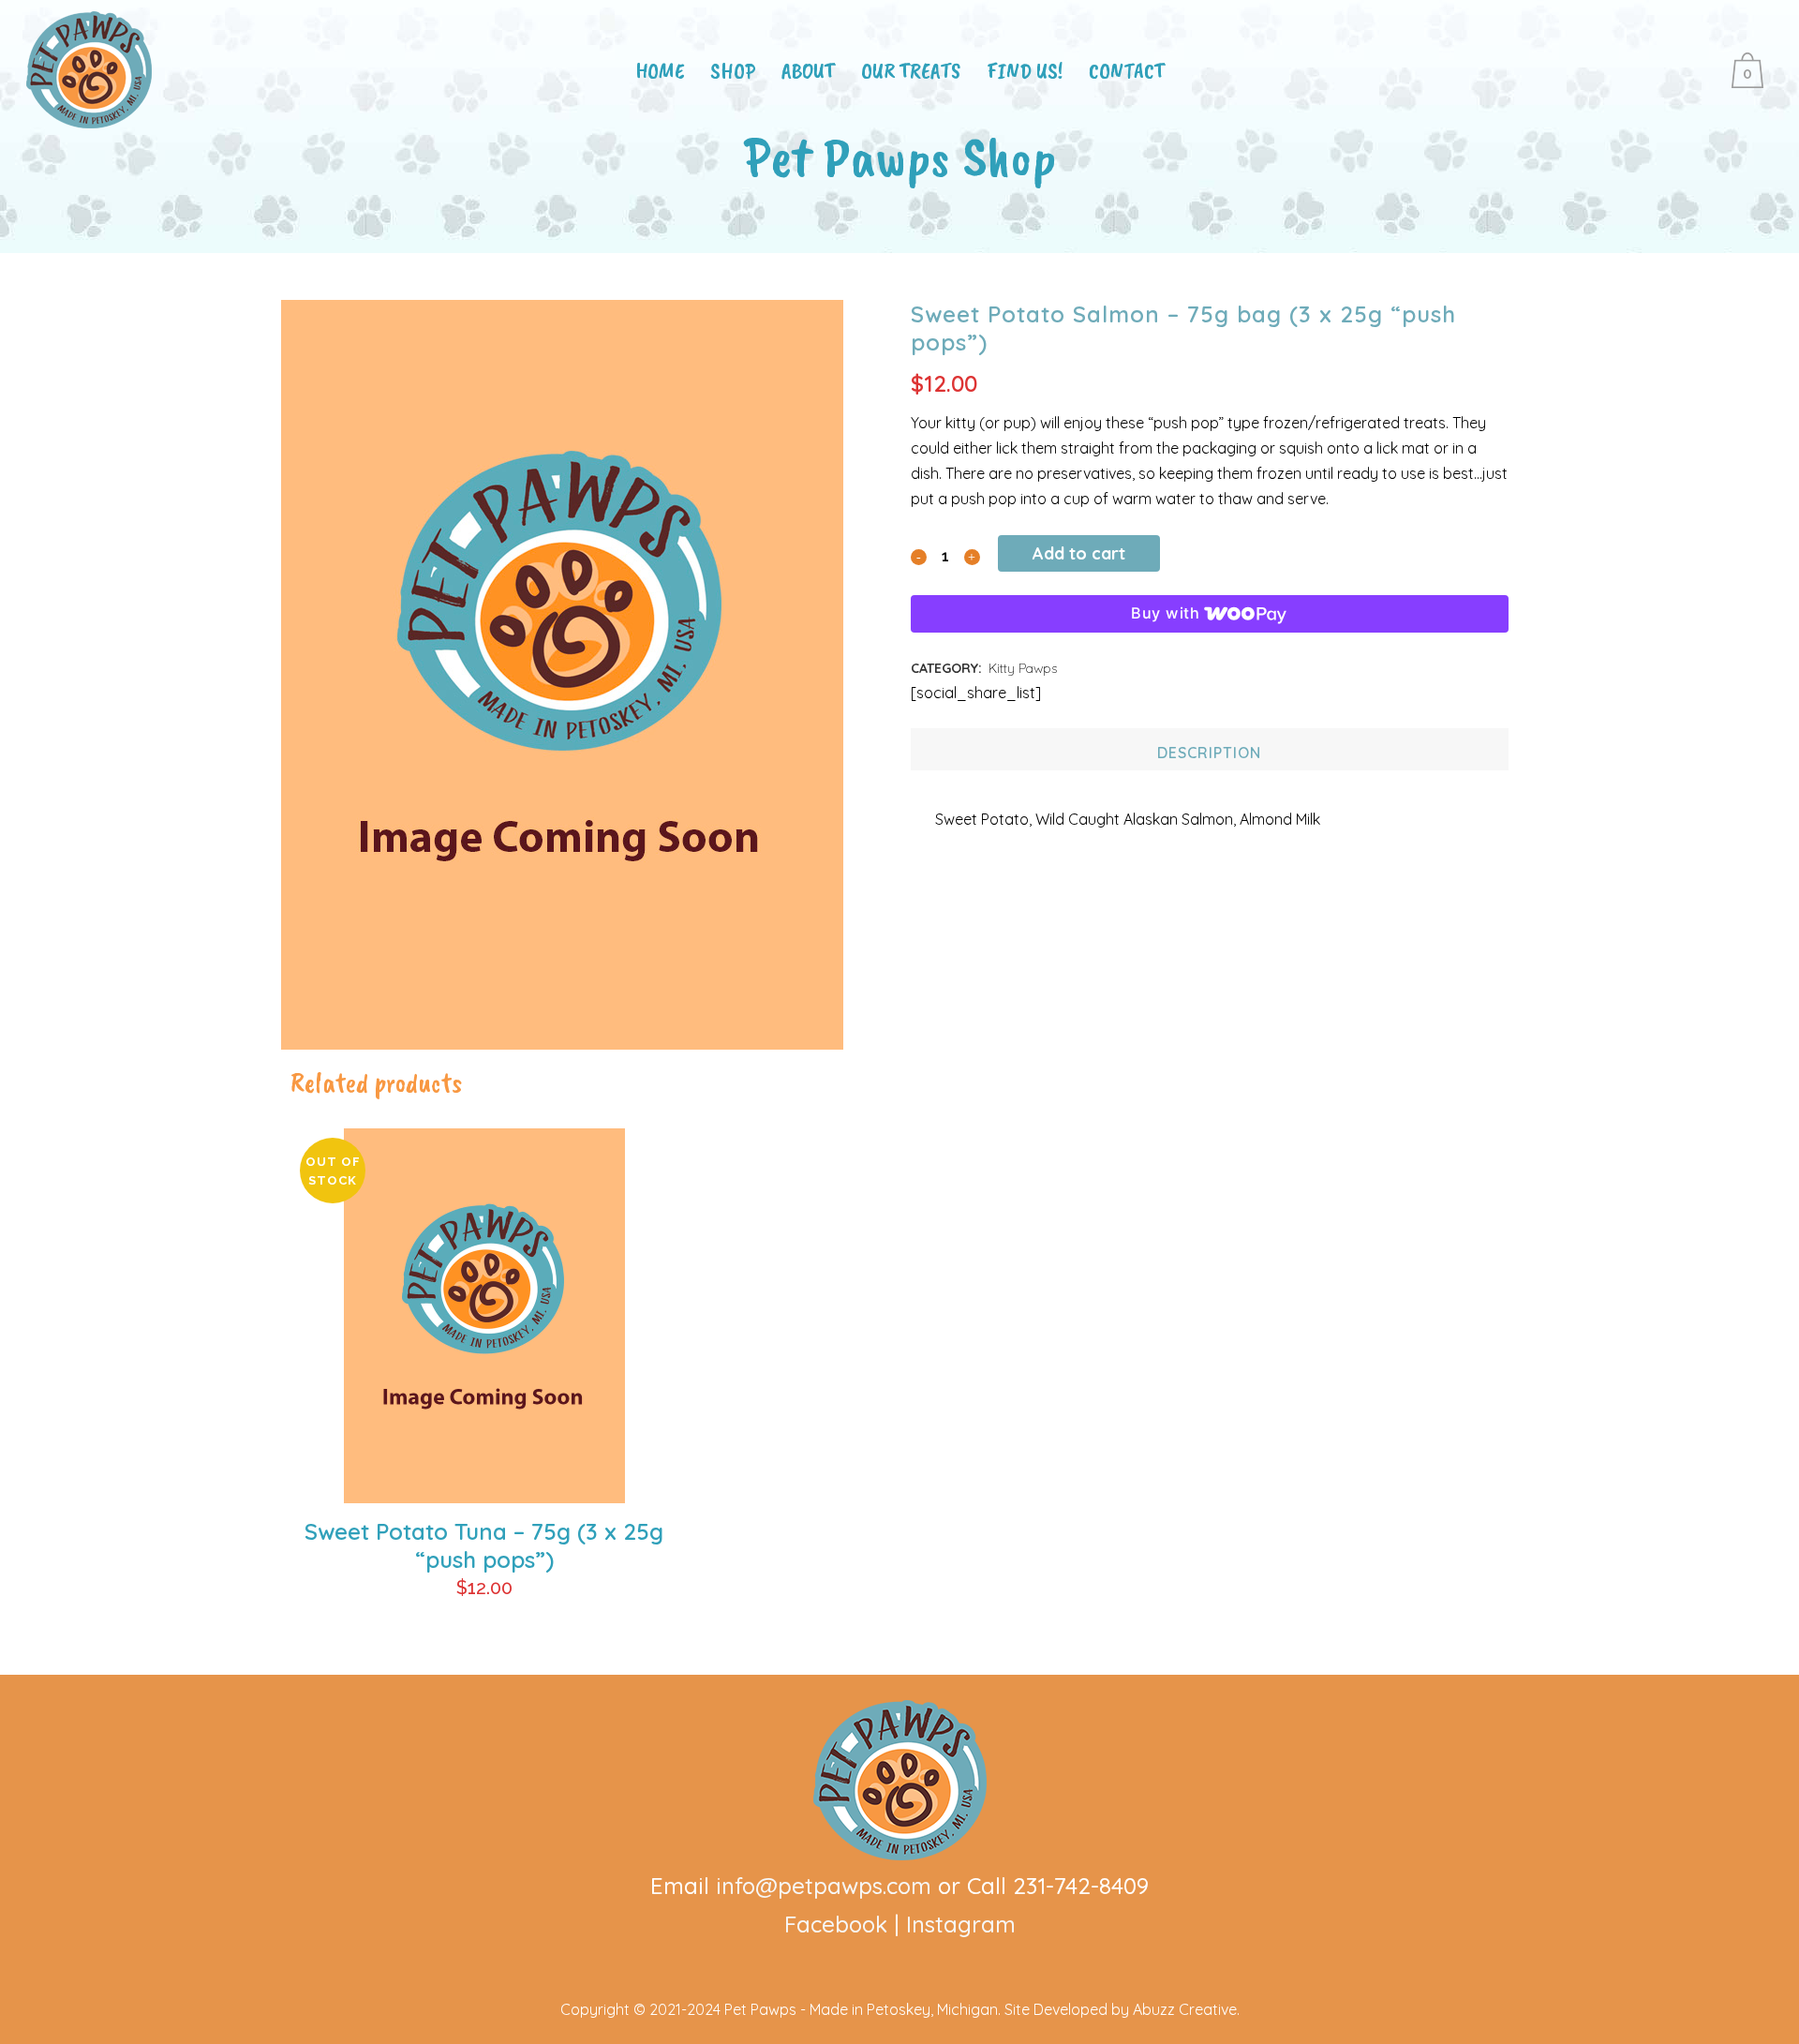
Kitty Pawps (1023, 668)
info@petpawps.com (824, 1886)
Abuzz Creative (1185, 2009)
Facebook (836, 1924)
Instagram (961, 1924)
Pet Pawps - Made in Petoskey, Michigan (861, 2009)
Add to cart (1079, 553)
